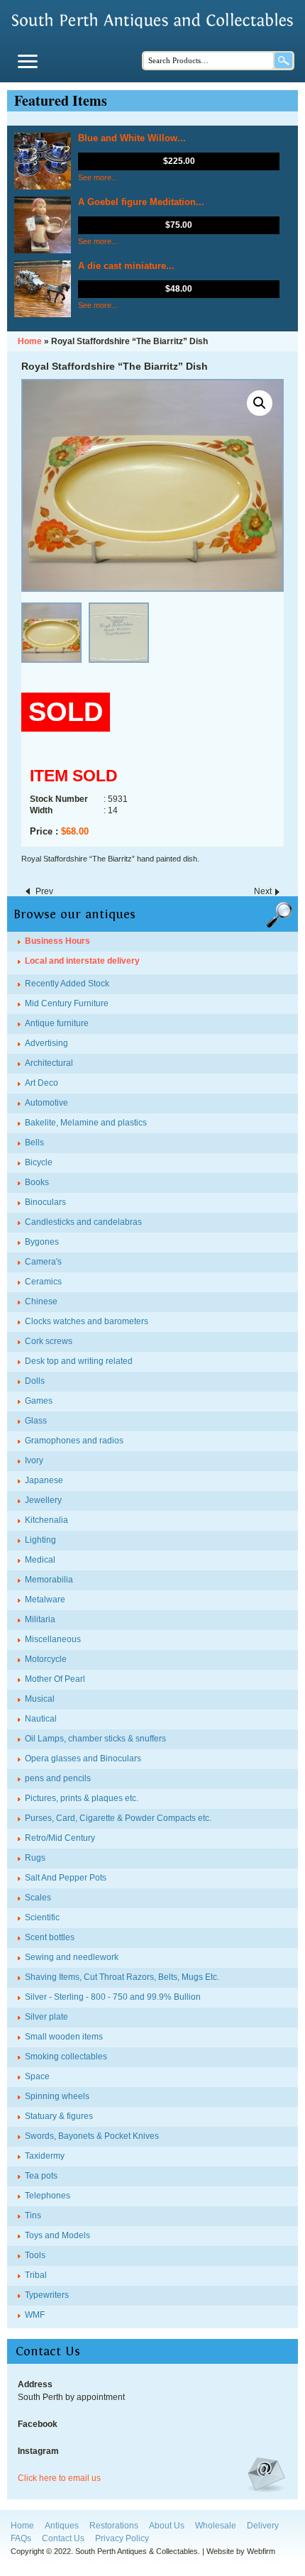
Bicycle (39, 1162)
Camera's (43, 1262)
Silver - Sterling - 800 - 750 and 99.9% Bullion (113, 1997)
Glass (36, 1421)
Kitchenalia (46, 1520)
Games (39, 1401)
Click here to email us (59, 2478)
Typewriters (47, 2295)
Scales (38, 1898)
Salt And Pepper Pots (66, 1878)
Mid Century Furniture (67, 1003)
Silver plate (46, 2017)
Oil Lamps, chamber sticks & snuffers (95, 1739)
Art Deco (41, 1083)
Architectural (49, 1063)
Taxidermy (45, 2156)
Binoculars (45, 1202)
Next (263, 891)
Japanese (44, 1480)
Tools (35, 2255)
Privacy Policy (122, 2538)
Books (37, 1182)
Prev (44, 891)
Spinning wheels (57, 2096)
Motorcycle (46, 1659)
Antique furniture (57, 1023)
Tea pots (41, 2176)
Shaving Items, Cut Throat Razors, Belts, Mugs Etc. (122, 1977)
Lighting (40, 1540)
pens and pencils (58, 1778)
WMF (35, 2315)
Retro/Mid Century (60, 1838)
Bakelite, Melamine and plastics (86, 1123)
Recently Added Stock (67, 984)
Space (37, 2076)
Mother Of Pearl (55, 1679)
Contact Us (63, 2538)
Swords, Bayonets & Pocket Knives (92, 2136)
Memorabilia (49, 1580)
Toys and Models (57, 2235)
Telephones (48, 2196)
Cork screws (49, 1341)
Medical (40, 1560)
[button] (260, 403)
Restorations (114, 2526)
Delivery (263, 2526)
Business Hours (57, 941)
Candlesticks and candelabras (83, 1222)
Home (22, 2526)
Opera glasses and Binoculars (83, 1758)
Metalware (45, 1600)
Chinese (41, 1301)
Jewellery (43, 1500)
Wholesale (216, 2526)
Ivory (34, 1460)
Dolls (35, 1381)
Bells (34, 1143)
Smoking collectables (66, 2057)
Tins (33, 2216)
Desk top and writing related (79, 1361)
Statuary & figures (59, 2116)
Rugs (35, 1858)
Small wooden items (64, 2037)
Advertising (46, 1043)
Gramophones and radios (74, 1441)
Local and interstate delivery (82, 961)
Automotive (46, 1103)
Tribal (36, 2275)
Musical (40, 1699)
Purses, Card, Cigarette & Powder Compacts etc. (118, 1818)
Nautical (41, 1719)
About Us (167, 2526)
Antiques (62, 2526)
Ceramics (43, 1282)
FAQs (21, 2538)
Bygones (42, 1242)
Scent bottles (50, 1937)
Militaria (40, 1619)
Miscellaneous (53, 1639)
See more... (98, 177)
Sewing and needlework (72, 1957)
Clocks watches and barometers (87, 1321)
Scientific (42, 1917)
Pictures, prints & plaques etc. (82, 1798)
